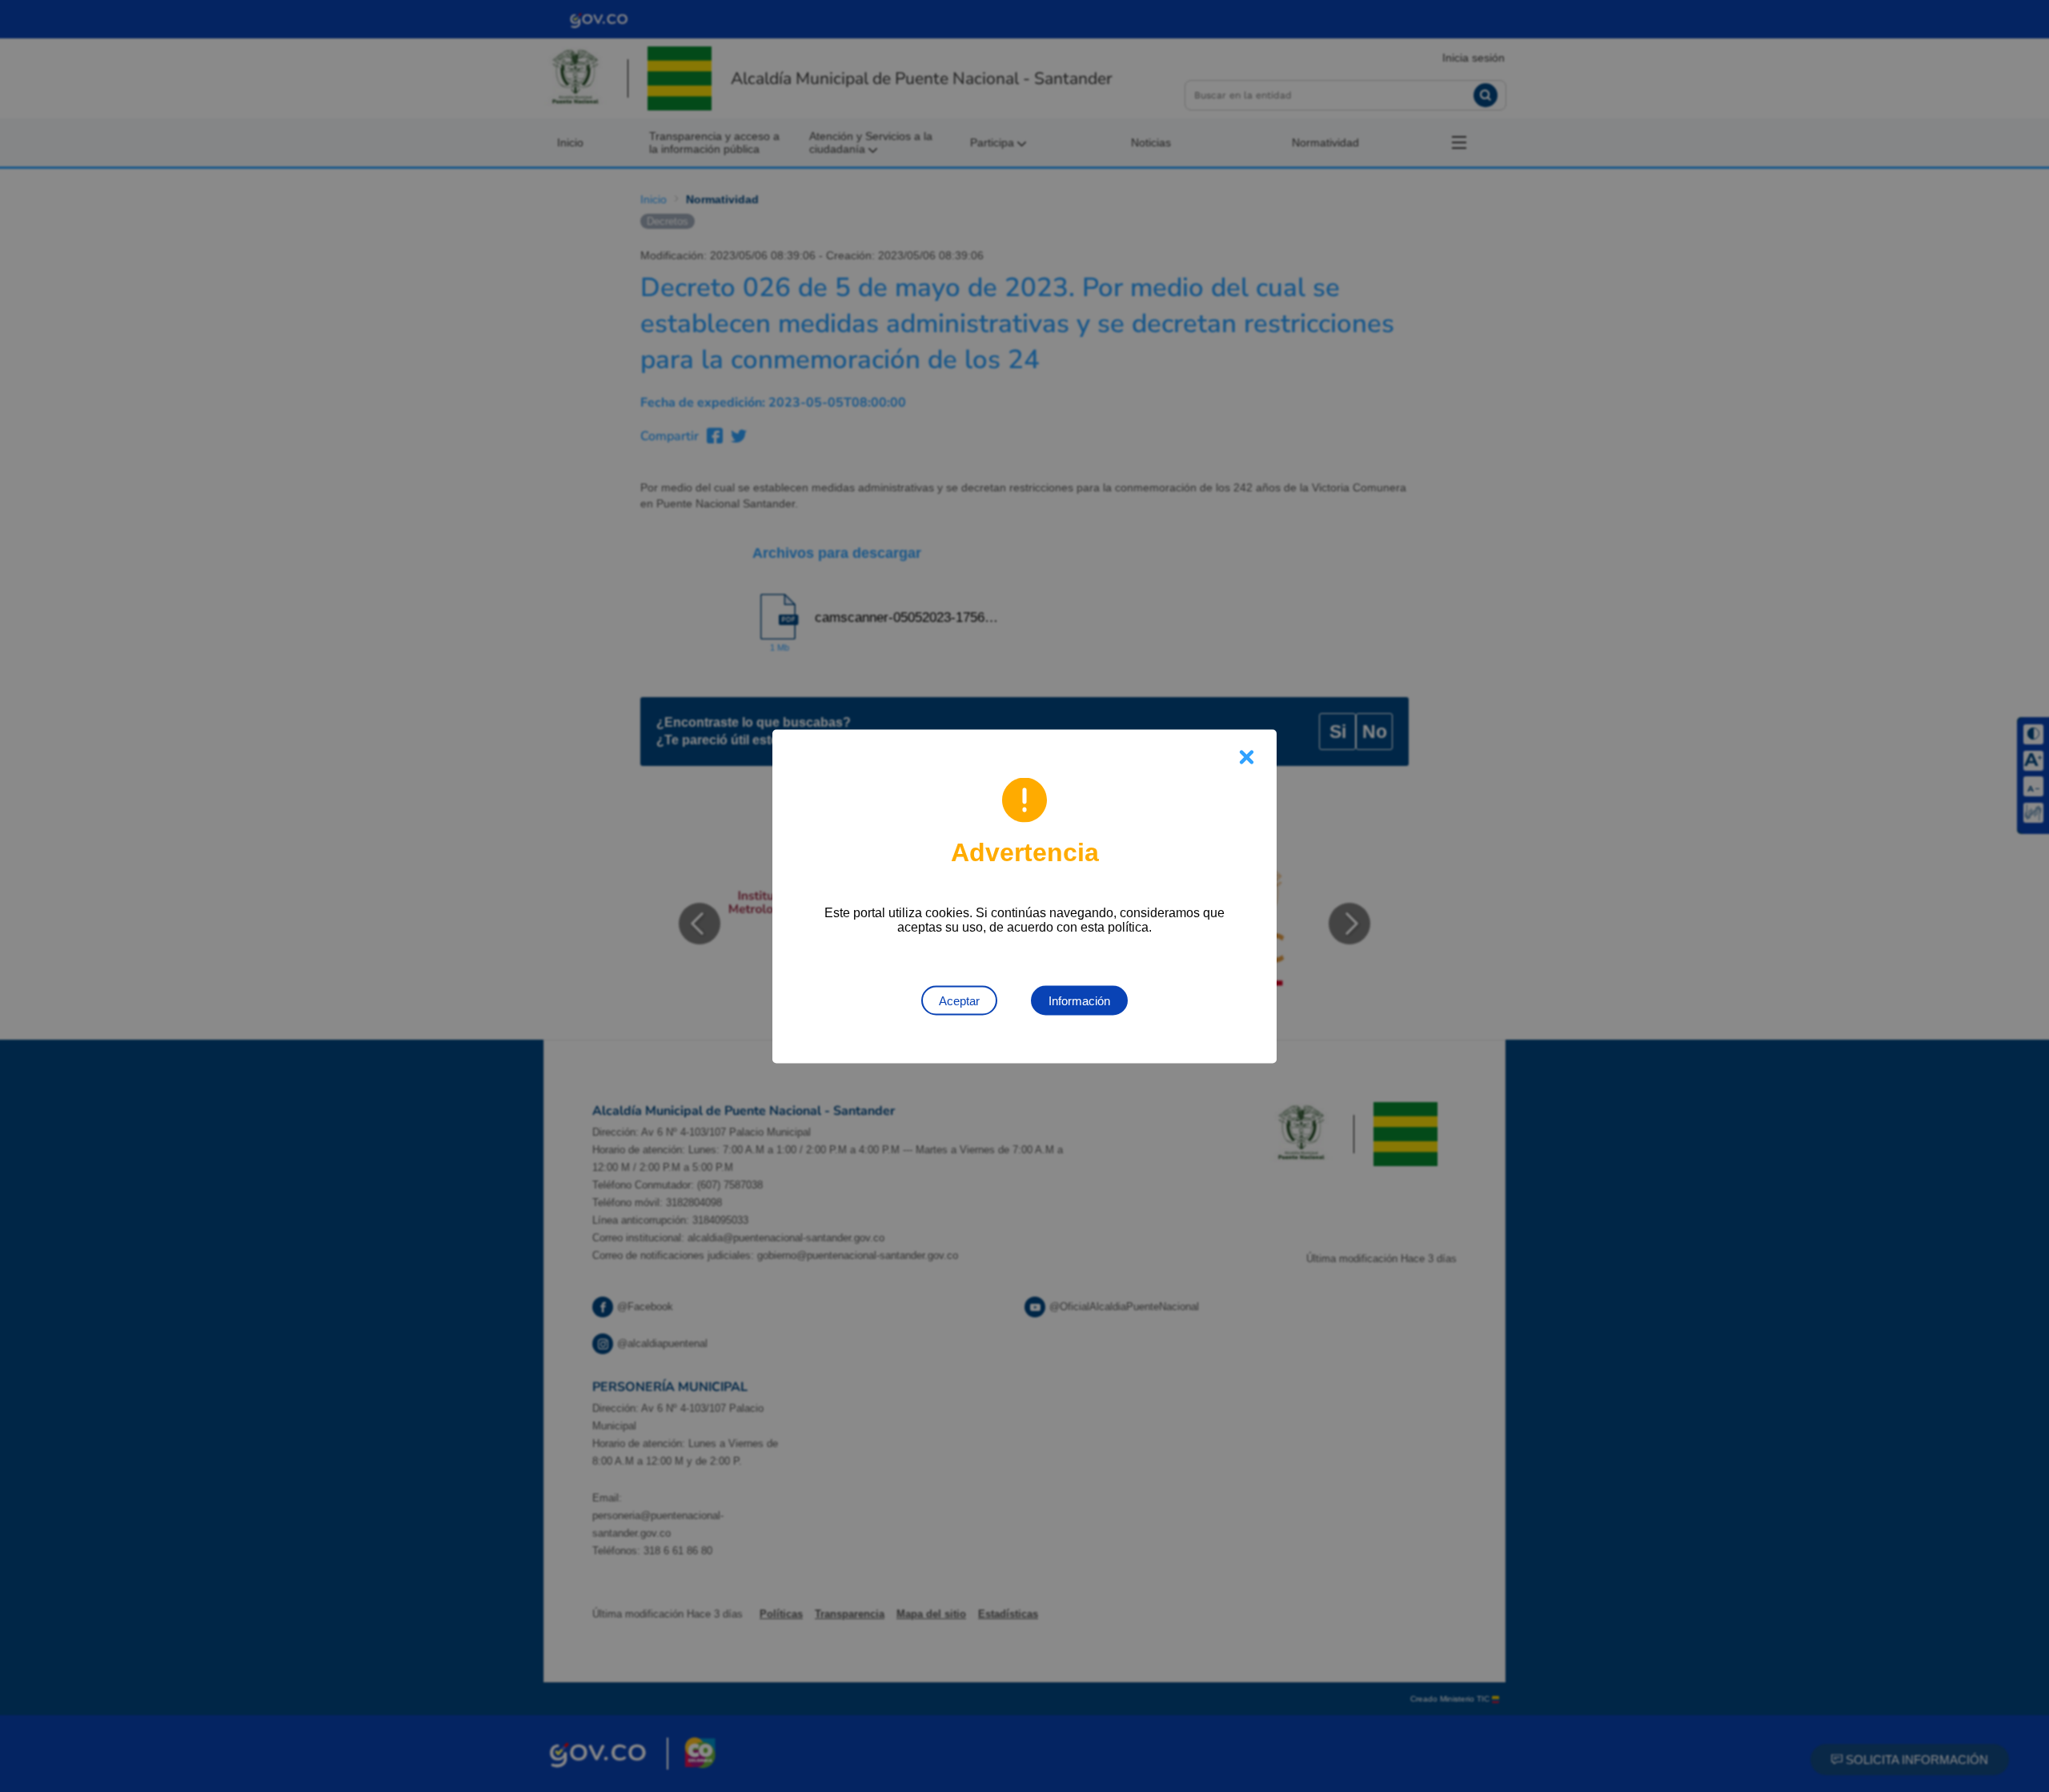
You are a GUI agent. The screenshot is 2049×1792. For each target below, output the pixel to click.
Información (1079, 1000)
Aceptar (959, 1000)
